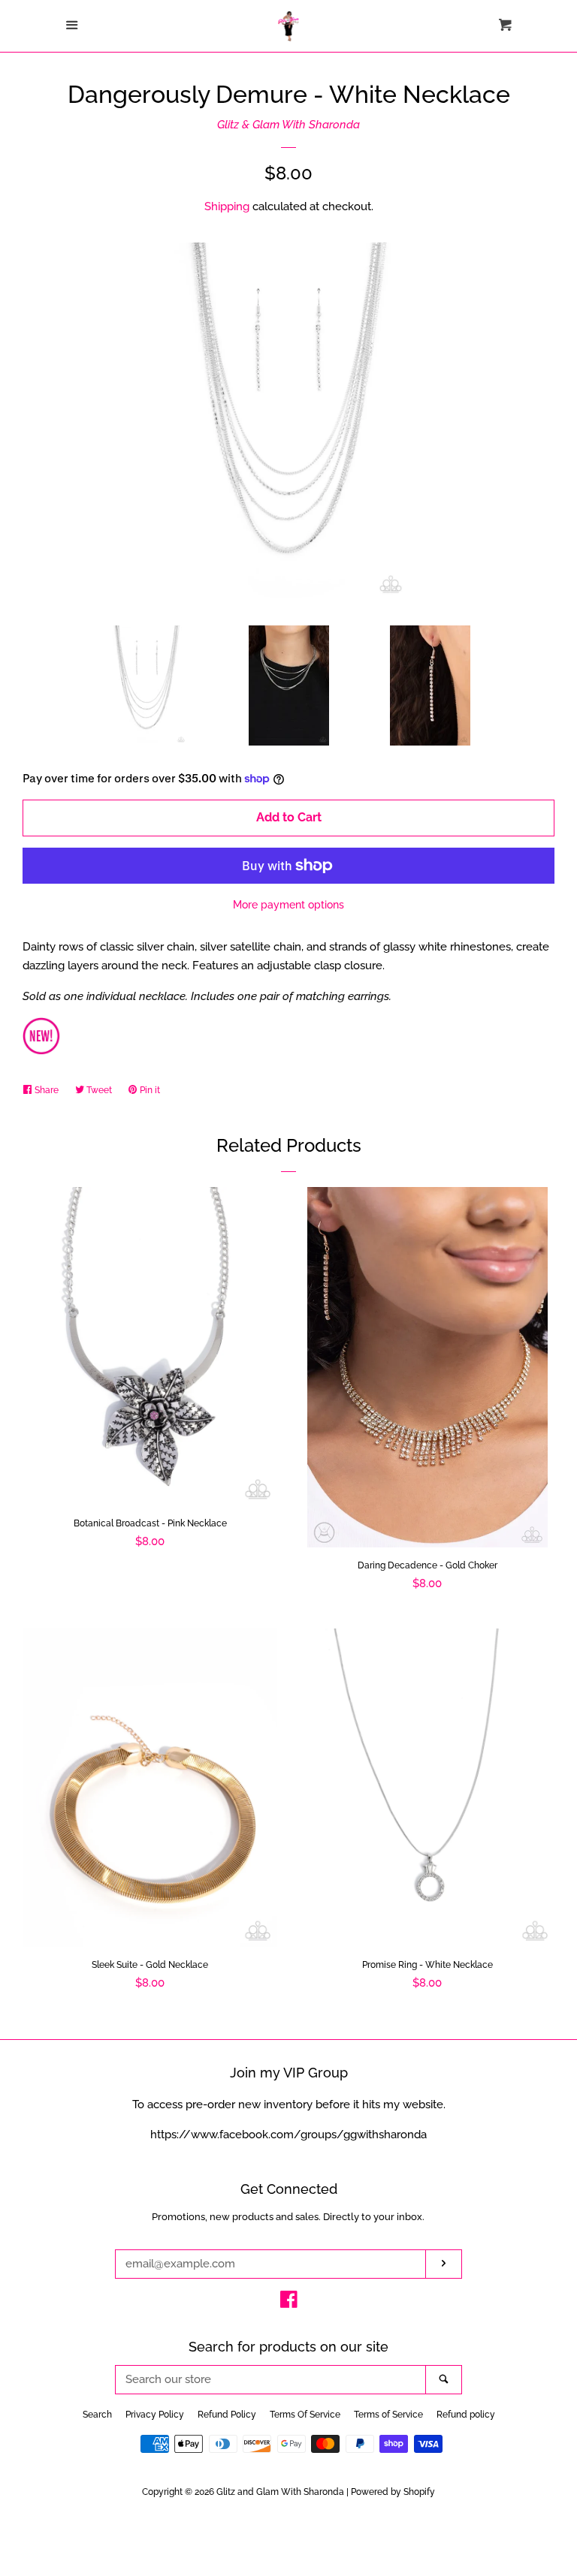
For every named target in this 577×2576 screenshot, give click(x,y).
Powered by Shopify (393, 2492)
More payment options (288, 905)
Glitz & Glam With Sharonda (288, 125)
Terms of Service (388, 2415)
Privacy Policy (155, 2415)
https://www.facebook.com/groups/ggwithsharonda (288, 2135)
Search (97, 2415)
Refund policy (466, 2415)
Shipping (227, 206)
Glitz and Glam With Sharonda (281, 2492)
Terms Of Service (305, 2415)
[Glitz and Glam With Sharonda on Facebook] (289, 2303)
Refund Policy (227, 2415)
